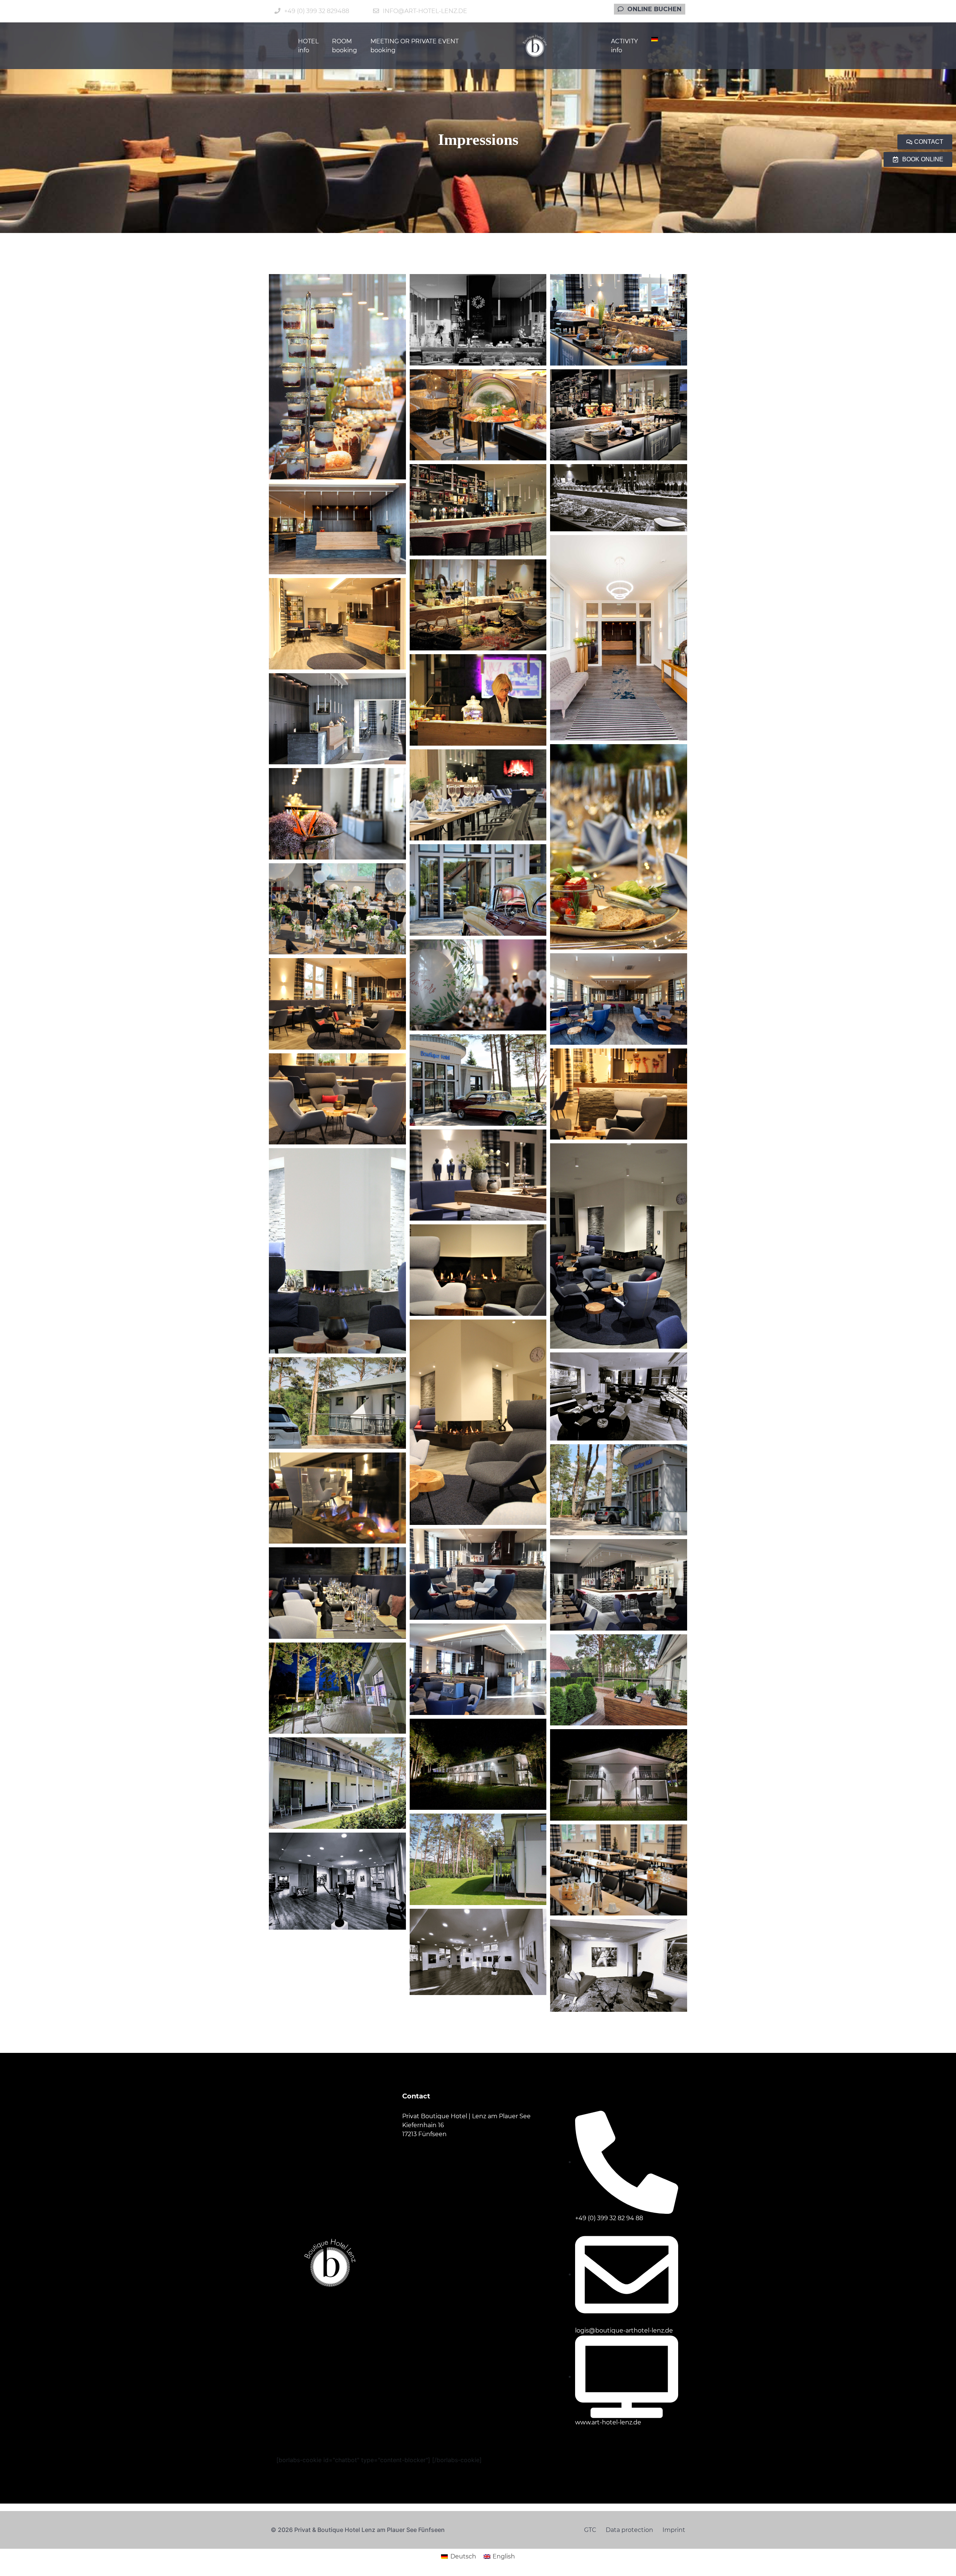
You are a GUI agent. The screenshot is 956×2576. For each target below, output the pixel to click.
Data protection (629, 2530)
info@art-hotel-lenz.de (425, 11)
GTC (590, 2530)
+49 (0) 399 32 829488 (317, 11)
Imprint (674, 2530)
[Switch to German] (655, 39)
